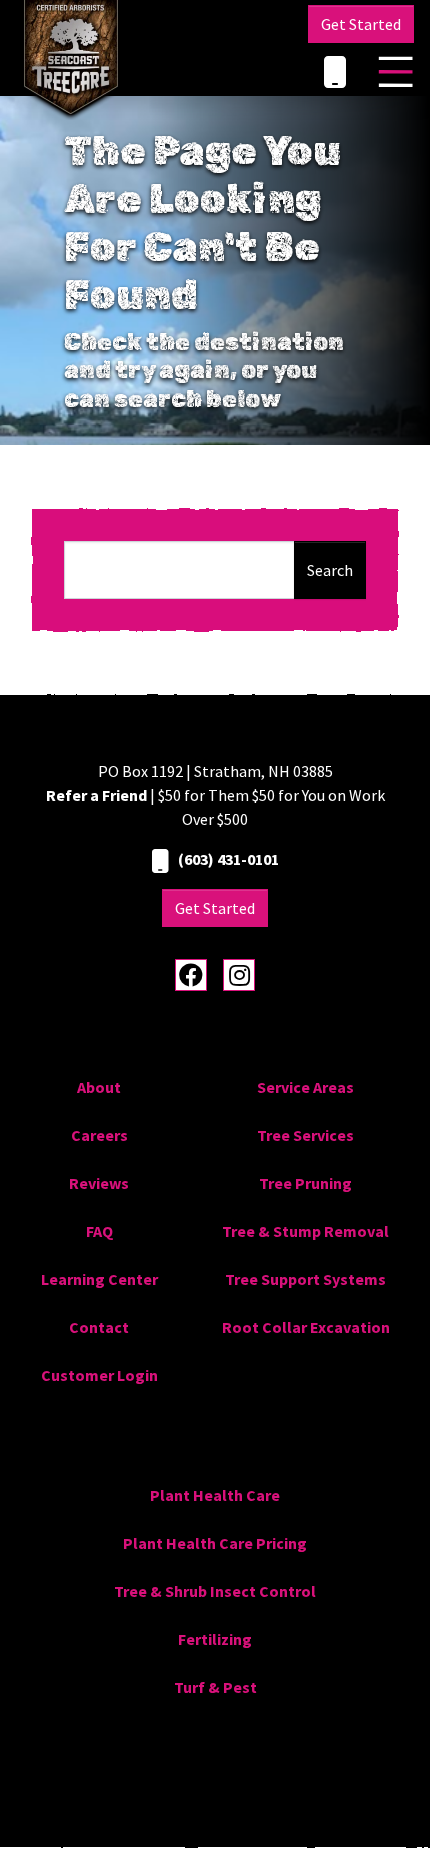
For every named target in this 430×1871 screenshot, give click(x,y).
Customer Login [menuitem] (99, 1375)
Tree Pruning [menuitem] (305, 1183)
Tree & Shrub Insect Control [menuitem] (215, 1591)
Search (330, 570)
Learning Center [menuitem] (99, 1279)
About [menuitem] (99, 1087)
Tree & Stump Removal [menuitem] (305, 1231)
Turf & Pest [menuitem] (215, 1687)
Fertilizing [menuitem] (215, 1639)
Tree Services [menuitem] (305, 1135)
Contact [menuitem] (99, 1327)
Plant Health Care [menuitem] (215, 1495)
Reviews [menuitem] (99, 1183)
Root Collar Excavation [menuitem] (306, 1327)
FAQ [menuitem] (99, 1231)
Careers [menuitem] (99, 1135)
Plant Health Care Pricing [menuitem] (215, 1543)
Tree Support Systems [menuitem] (305, 1279)
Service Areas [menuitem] (305, 1087)
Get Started (361, 24)
